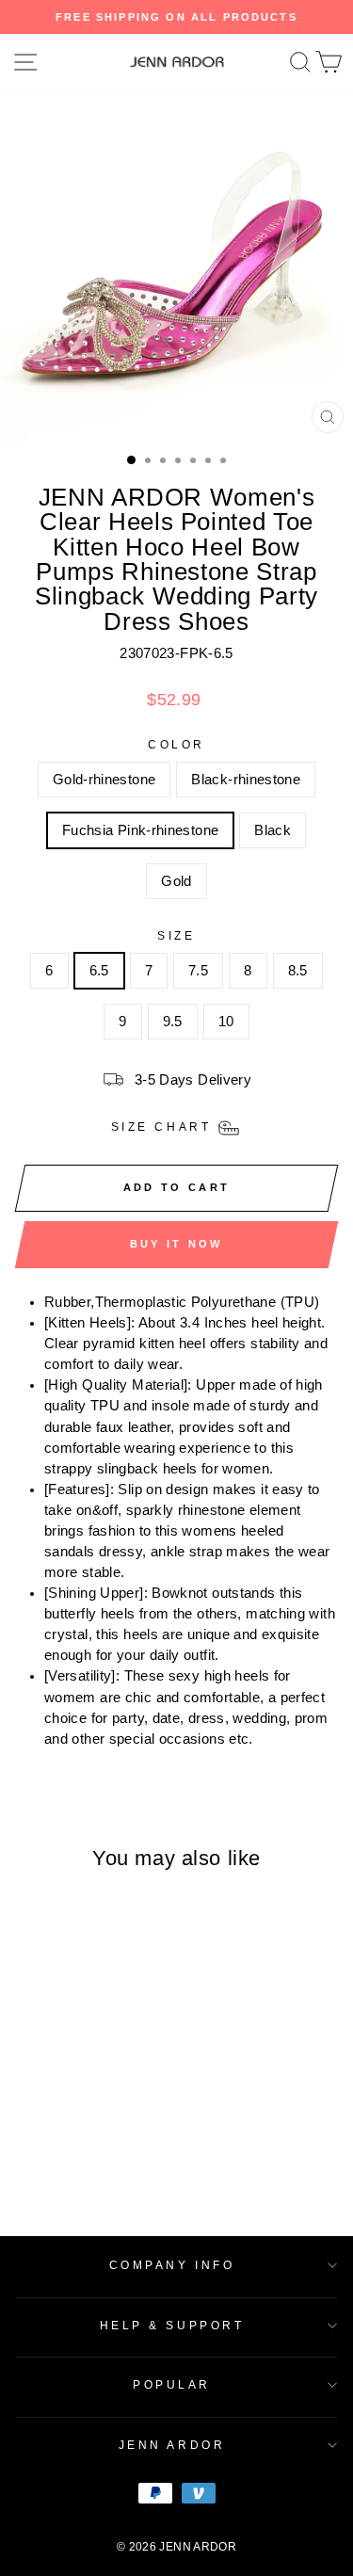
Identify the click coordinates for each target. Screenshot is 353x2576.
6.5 (99, 971)
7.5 (198, 971)
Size (176, 935)
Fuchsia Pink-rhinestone (140, 830)
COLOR (176, 744)
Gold (176, 881)
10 (226, 1022)
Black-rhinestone (246, 780)
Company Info (172, 2265)
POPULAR (172, 2384)
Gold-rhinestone (104, 780)
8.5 (298, 971)
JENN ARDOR (172, 2445)
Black (273, 830)
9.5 (173, 1022)
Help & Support (172, 2325)
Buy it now (176, 1244)
